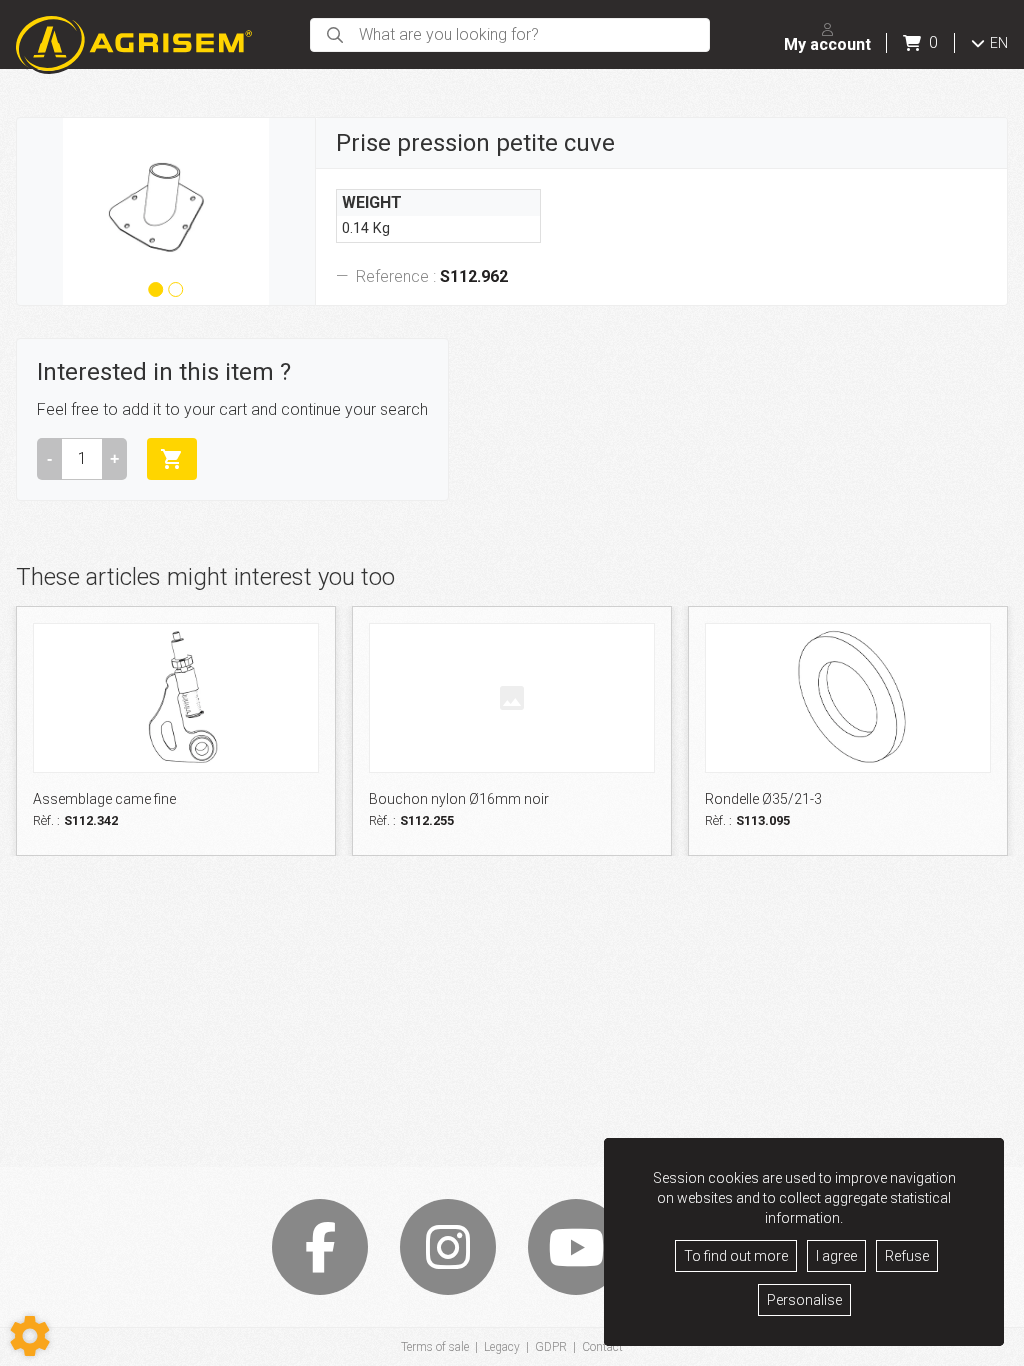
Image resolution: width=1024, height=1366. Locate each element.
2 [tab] (173, 293)
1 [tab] (154, 293)
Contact (602, 1347)
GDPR (551, 1347)
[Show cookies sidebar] (30, 1336)
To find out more (736, 1256)
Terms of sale (435, 1347)
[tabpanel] (166, 211)
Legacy (502, 1347)
